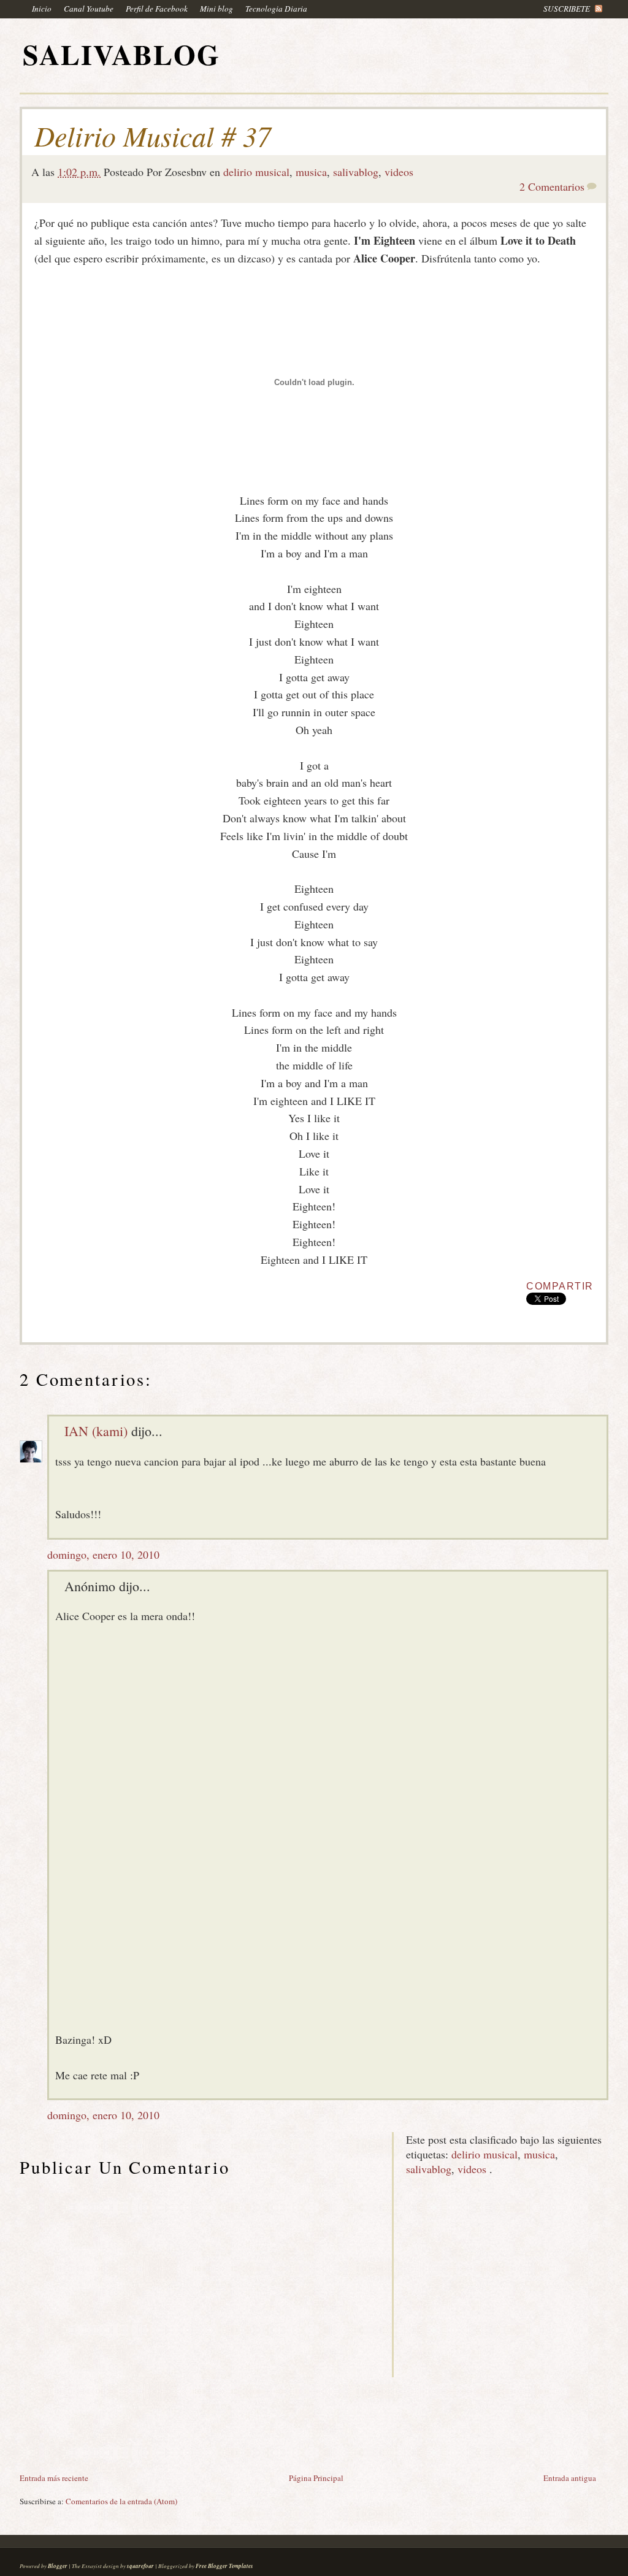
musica (311, 172)
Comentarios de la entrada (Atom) (121, 2501)
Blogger (58, 2566)
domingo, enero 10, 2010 (103, 1554)
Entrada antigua (570, 2478)
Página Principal (316, 2478)
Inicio (42, 9)
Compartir (560, 1286)
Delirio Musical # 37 (153, 136)
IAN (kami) (96, 1431)
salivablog (356, 172)
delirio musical (256, 172)
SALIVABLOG (121, 54)
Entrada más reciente (54, 2478)
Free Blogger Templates (224, 2566)
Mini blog (216, 9)
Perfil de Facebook (157, 9)
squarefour (140, 2566)
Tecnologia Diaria (276, 9)
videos (399, 172)
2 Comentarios (552, 186)
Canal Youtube (89, 9)
